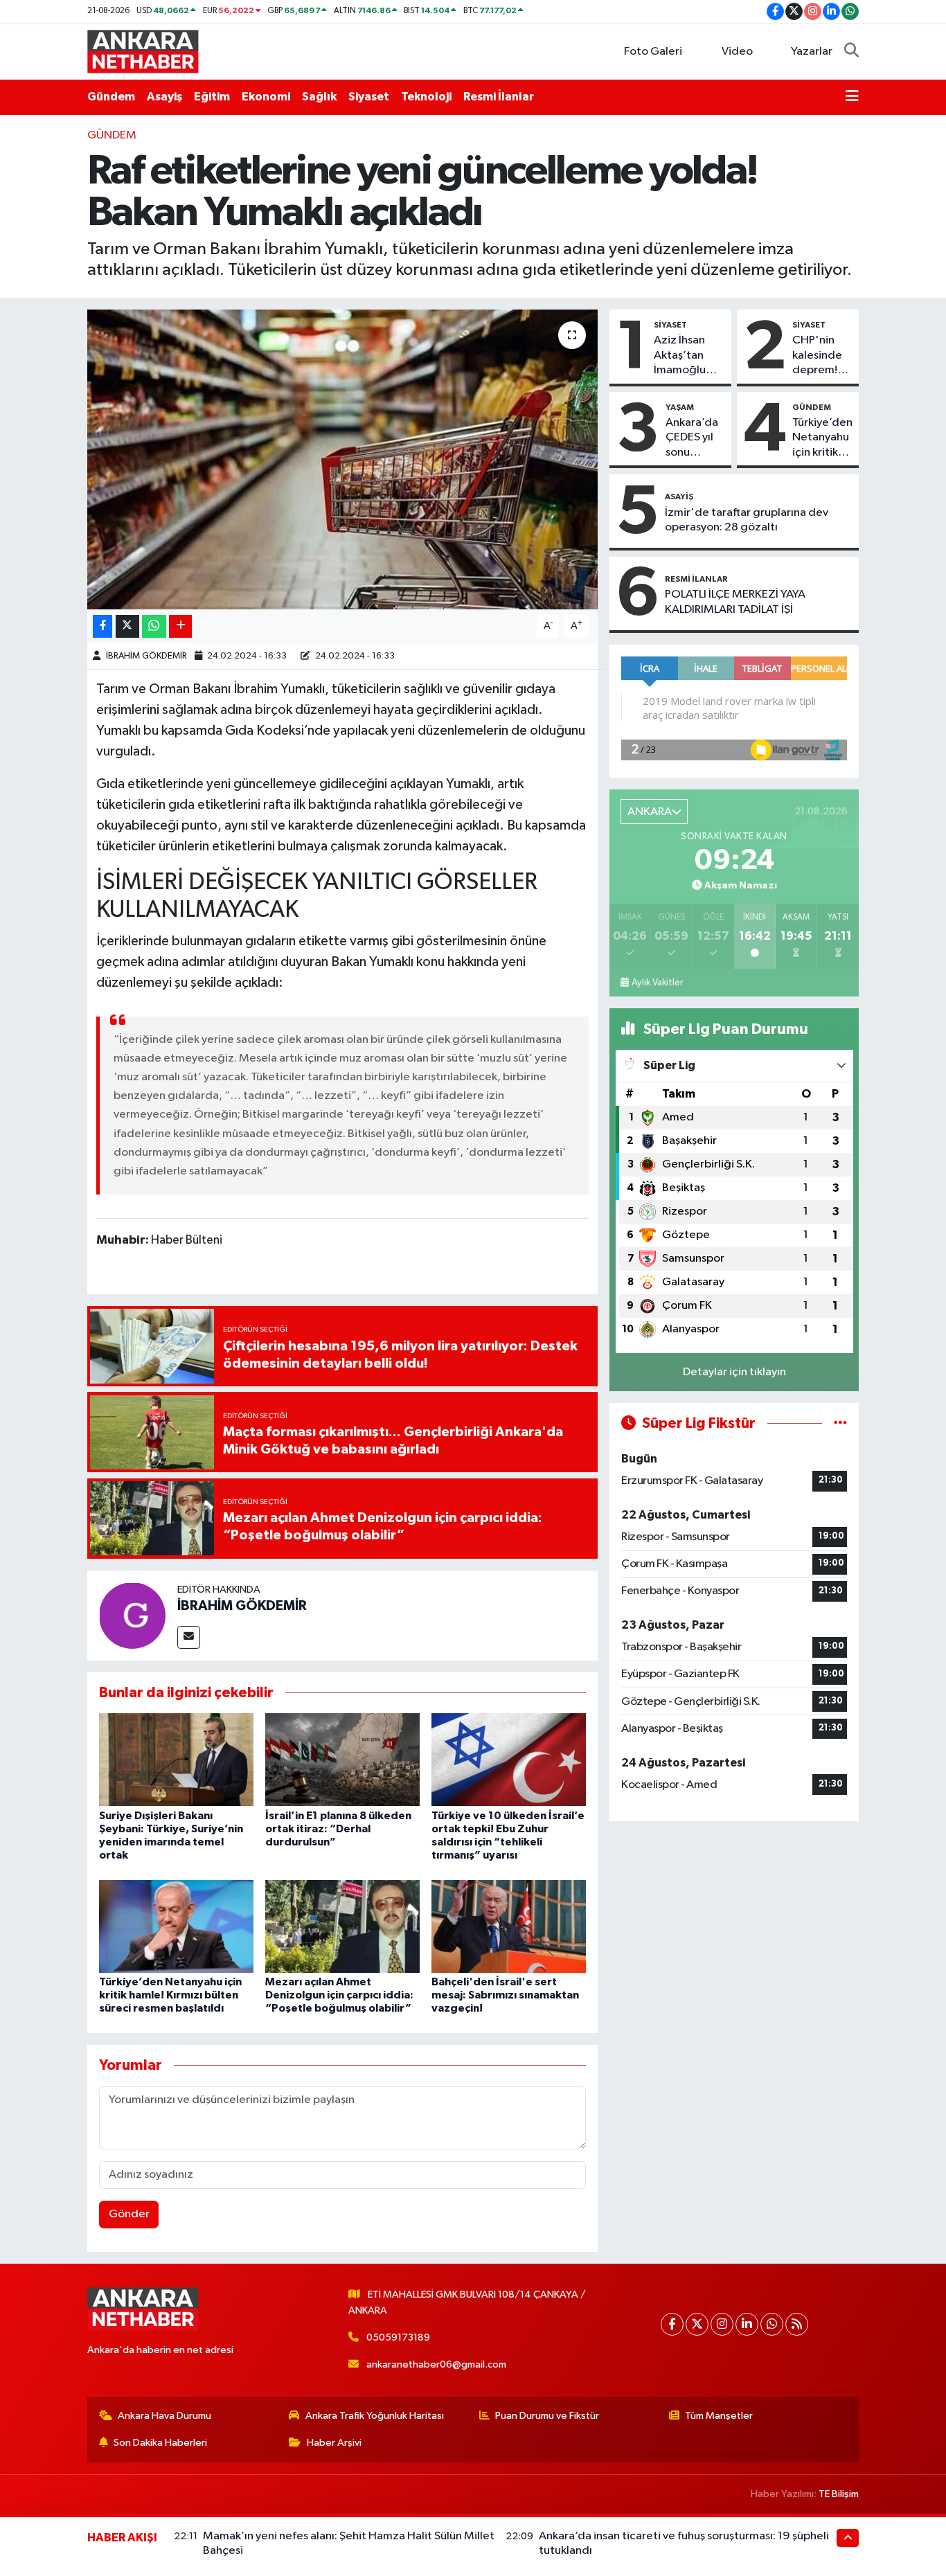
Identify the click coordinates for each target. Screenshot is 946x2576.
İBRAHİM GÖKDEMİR (146, 656)
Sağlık (319, 97)
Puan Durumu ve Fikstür (547, 2416)
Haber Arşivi (334, 2443)
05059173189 (398, 2337)
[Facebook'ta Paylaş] (102, 626)
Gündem (111, 97)
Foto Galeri (653, 52)
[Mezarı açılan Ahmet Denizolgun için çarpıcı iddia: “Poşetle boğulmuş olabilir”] (342, 1926)
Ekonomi (266, 97)
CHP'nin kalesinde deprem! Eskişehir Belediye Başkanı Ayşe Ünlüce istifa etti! (817, 356)
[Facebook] (672, 2324)
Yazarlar (812, 52)
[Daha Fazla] (180, 626)
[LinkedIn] (747, 2324)
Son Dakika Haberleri (160, 2443)
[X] (697, 2324)
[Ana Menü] (852, 97)
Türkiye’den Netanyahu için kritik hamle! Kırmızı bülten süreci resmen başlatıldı (170, 1995)
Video (737, 52)
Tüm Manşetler (719, 2416)
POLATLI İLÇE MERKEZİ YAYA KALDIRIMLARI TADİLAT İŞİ (735, 602)
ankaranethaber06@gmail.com (436, 2364)
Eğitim (212, 97)
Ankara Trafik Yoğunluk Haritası (375, 2416)
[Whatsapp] (772, 2324)
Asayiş (164, 97)
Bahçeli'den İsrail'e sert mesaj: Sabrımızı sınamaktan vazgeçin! (505, 1995)
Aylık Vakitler (657, 983)
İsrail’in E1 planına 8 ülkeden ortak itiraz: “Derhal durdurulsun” (338, 1829)
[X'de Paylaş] (127, 626)
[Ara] (851, 52)
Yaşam (680, 407)
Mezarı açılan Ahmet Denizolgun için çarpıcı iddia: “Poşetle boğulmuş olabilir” (339, 1995)
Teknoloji (426, 97)
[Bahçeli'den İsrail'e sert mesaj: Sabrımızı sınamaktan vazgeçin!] (509, 1926)
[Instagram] (722, 2324)
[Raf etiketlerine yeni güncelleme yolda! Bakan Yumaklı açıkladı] (342, 459)
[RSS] (797, 2324)
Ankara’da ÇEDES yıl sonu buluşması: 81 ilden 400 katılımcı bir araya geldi (695, 438)
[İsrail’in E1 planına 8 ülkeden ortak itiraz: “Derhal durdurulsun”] (342, 1759)
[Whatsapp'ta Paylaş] (154, 626)
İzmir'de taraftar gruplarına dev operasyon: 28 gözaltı (747, 520)
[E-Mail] (189, 1637)
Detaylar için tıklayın (734, 1372)
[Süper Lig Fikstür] (840, 1423)
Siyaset (369, 97)
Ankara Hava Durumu (164, 2416)
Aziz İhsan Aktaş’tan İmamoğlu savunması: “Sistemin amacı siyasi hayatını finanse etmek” (684, 356)
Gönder (129, 2214)
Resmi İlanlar (499, 97)
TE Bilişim (839, 2494)
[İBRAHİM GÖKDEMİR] (132, 1615)
